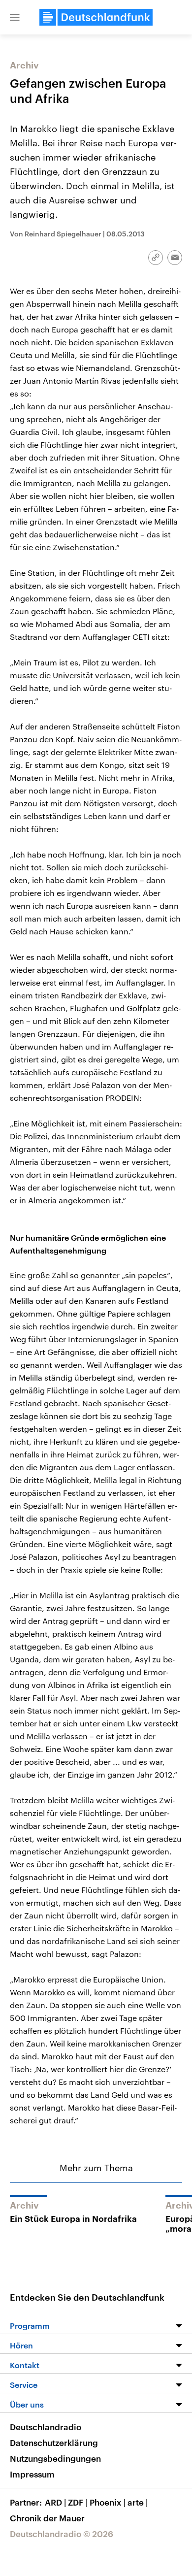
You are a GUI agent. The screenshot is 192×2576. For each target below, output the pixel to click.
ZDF (78, 2502)
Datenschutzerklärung (54, 2443)
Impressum (32, 2474)
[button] (15, 17)
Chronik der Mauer (47, 2518)
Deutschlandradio (46, 2427)
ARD (55, 2502)
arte (138, 2502)
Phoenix (108, 2502)
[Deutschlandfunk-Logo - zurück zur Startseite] (96, 17)
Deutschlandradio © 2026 (62, 2534)
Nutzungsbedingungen (55, 2458)
